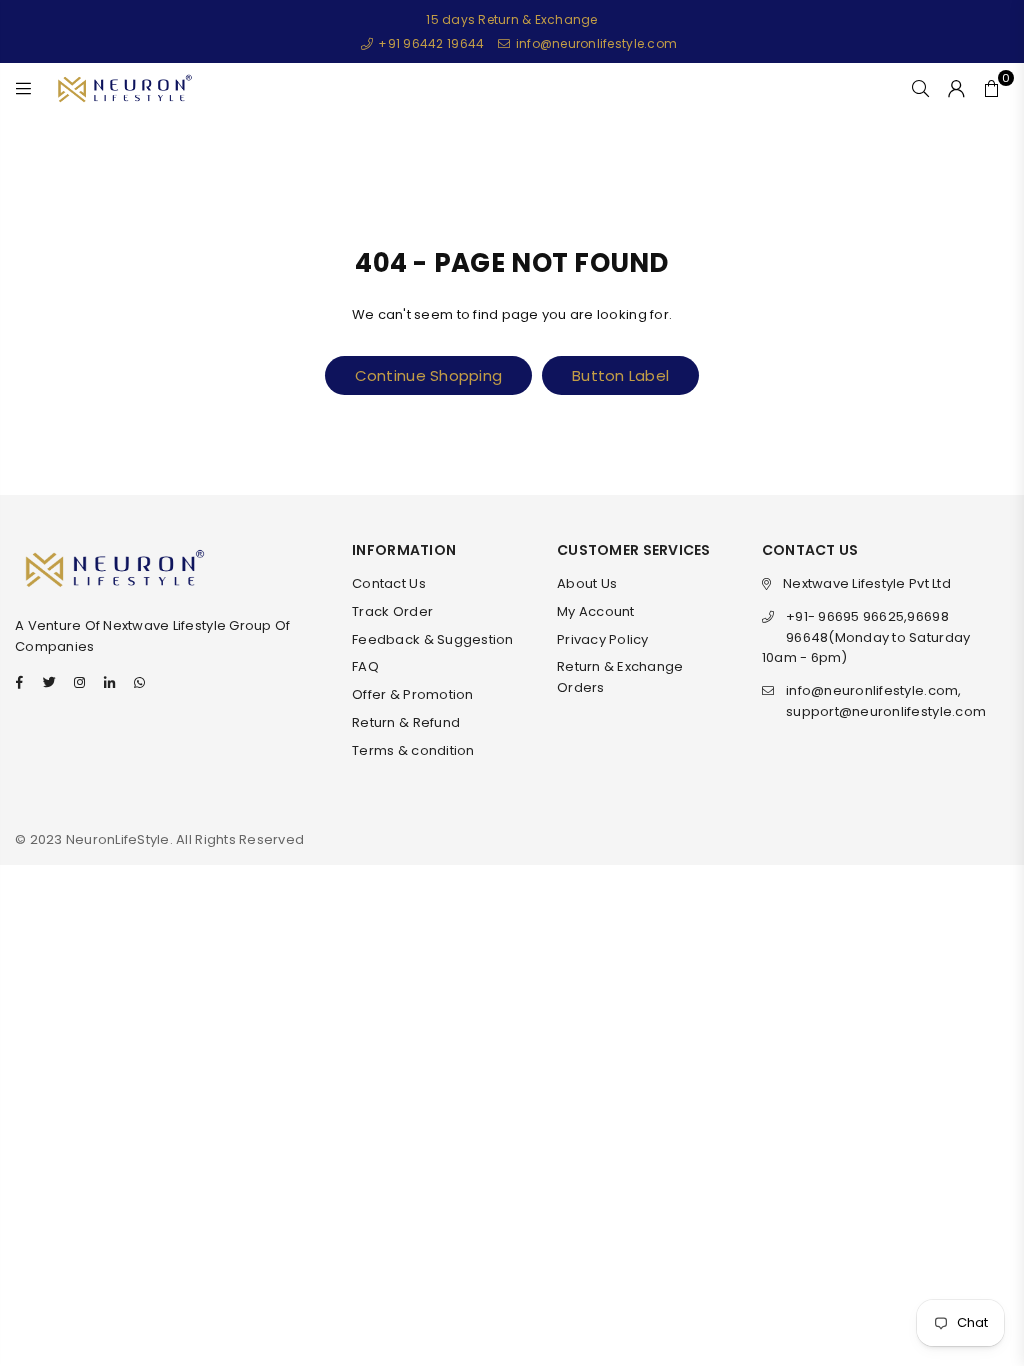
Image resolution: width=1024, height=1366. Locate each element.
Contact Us (389, 583)
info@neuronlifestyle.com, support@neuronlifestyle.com (886, 701)
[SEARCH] (920, 88)
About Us (587, 583)
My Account (596, 611)
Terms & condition (413, 750)
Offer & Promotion (412, 694)
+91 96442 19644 (429, 43)
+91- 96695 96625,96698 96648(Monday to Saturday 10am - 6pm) (866, 637)
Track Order (392, 611)
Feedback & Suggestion (432, 639)
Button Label (620, 375)
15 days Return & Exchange (512, 19)
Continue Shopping (428, 375)
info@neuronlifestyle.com (595, 43)
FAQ (365, 666)
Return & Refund (406, 722)
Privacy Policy (603, 639)
